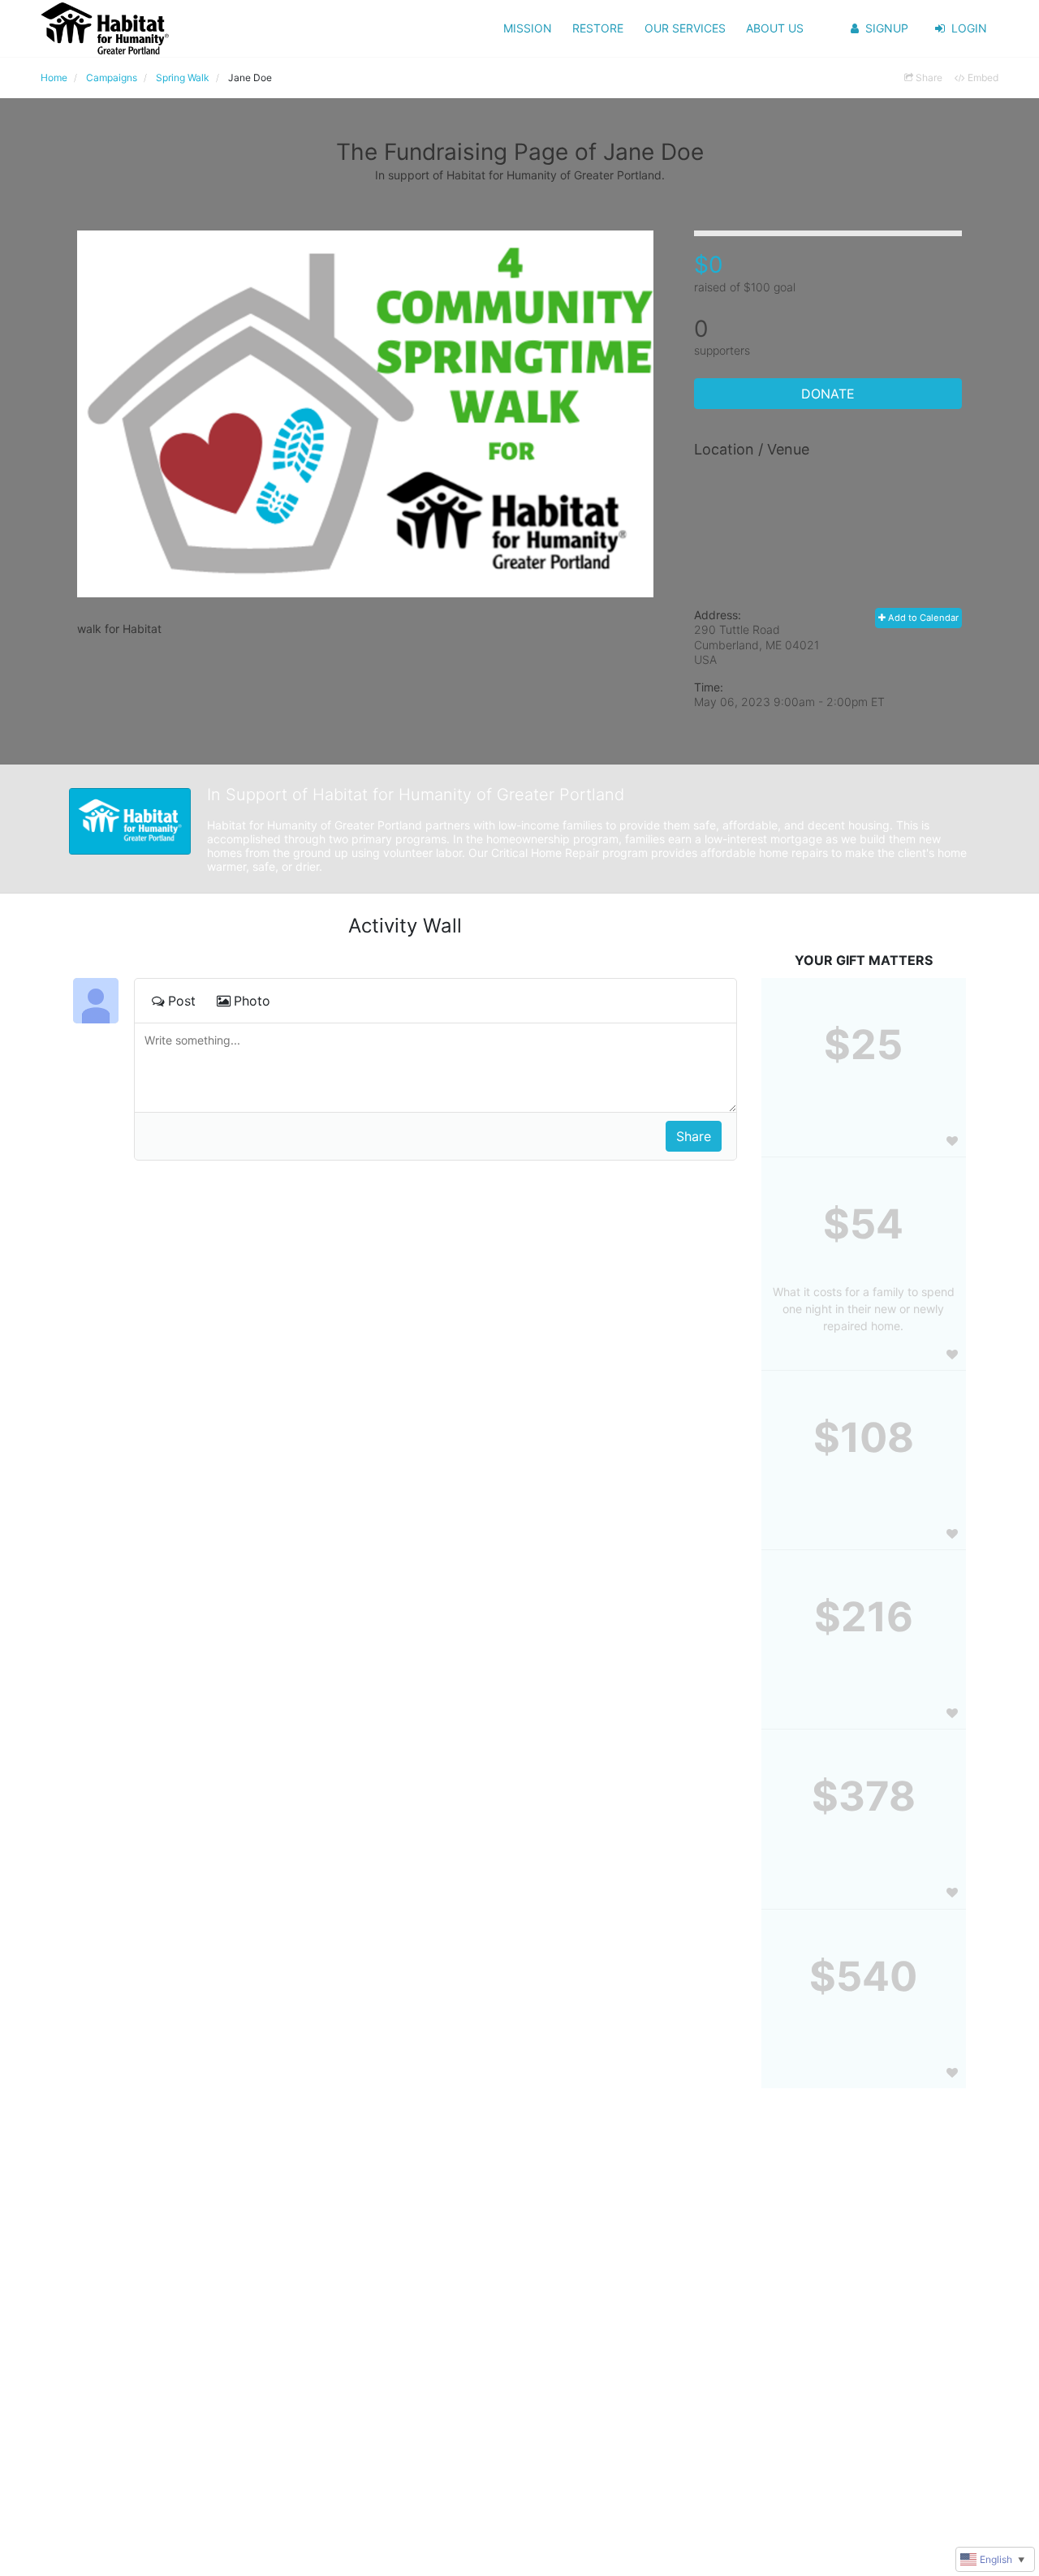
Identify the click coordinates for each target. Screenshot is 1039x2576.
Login (969, 28)
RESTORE (598, 28)
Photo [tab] (252, 1001)
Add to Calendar (922, 618)
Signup (887, 28)
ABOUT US (775, 28)
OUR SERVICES (685, 28)
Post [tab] (182, 1001)
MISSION (528, 28)
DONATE (828, 394)
